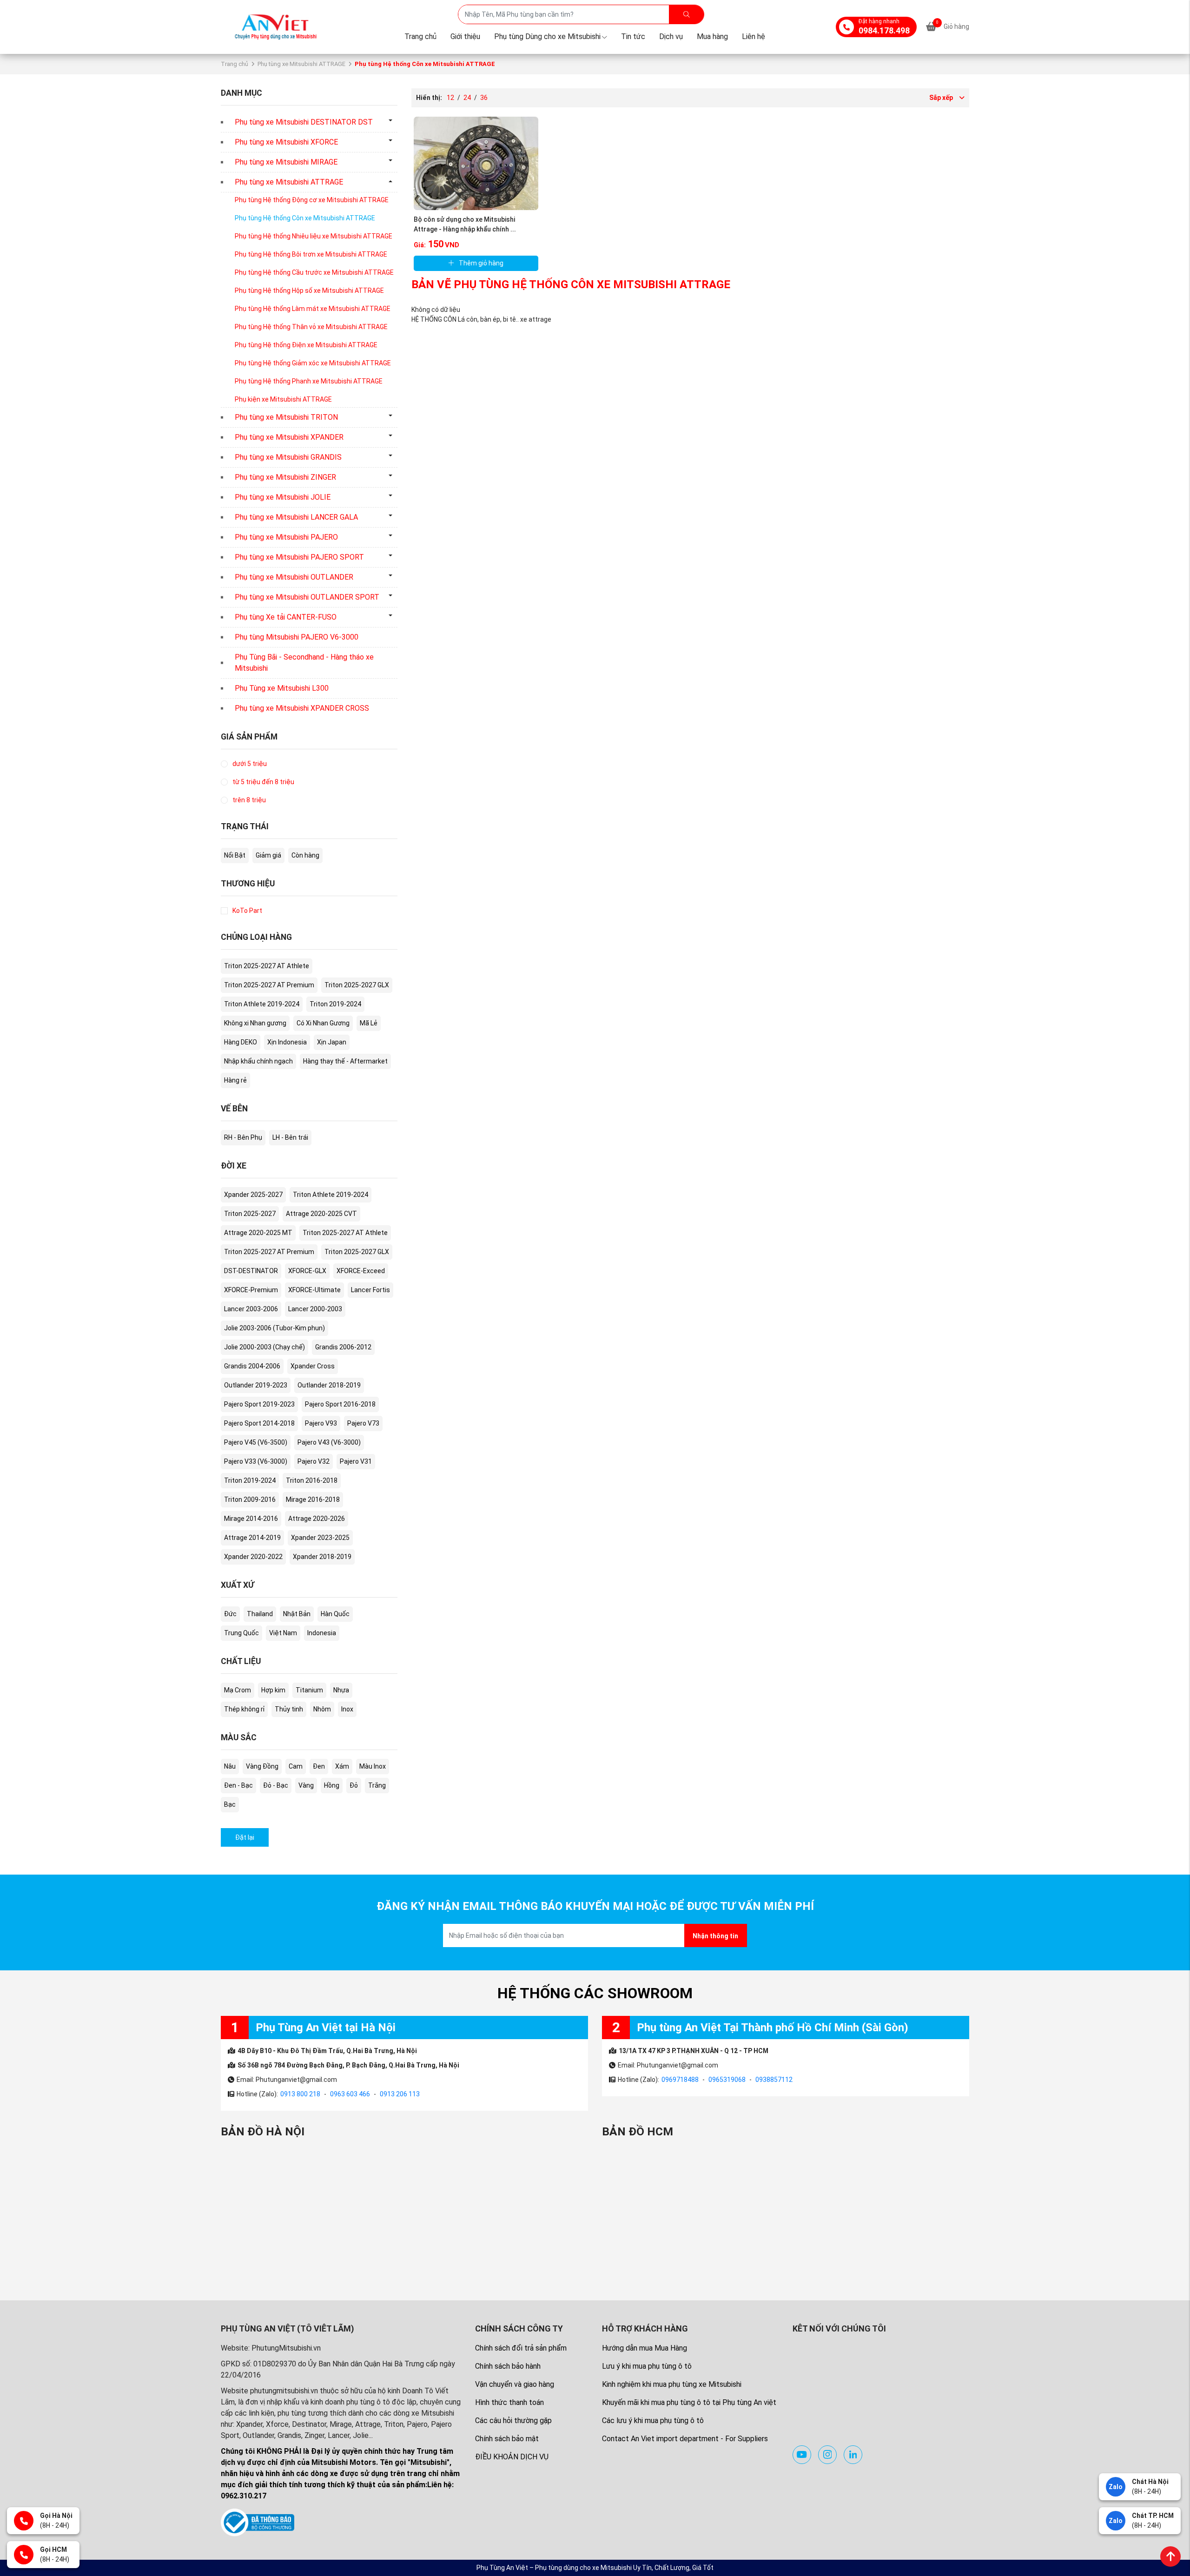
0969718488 (680, 2080)
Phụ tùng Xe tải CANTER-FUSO (286, 617)
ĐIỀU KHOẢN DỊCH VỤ (512, 2457)
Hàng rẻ (235, 1080)
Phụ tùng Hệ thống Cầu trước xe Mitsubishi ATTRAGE (314, 272)
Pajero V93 (321, 1423)
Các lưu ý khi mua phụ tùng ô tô (653, 2421)
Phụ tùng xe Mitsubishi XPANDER (289, 437)
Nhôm (322, 1709)
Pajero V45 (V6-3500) (256, 1442)
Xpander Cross (313, 1366)
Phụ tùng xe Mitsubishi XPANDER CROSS (302, 708)
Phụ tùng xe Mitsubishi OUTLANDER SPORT (307, 597)
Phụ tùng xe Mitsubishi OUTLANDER (294, 577)
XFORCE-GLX (307, 1271)
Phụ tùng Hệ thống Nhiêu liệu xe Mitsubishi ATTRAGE (314, 236)
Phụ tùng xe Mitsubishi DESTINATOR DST (304, 122)
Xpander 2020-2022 (253, 1557)
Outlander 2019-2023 (256, 1385)
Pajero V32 (314, 1461)
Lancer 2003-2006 (251, 1309)
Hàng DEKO (241, 1042)
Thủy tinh (289, 1709)
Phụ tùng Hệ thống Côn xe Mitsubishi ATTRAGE (305, 218)
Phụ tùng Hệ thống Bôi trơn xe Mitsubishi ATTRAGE (311, 254)
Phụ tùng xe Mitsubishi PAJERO (286, 537)
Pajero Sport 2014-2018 (259, 1423)
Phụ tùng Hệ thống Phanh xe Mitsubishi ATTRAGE (309, 381)
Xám (342, 1766)
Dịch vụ (671, 36)
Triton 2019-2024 (335, 1004)
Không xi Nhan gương (255, 1023)
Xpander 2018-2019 (322, 1557)
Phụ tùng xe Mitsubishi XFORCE (286, 142)
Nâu (230, 1766)
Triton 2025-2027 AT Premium (269, 985)
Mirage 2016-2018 (313, 1499)
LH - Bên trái (290, 1137)
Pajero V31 (356, 1461)
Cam (296, 1766)
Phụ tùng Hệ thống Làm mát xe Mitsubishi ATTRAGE (313, 309)
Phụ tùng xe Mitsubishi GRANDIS (288, 457)
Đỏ (354, 1785)
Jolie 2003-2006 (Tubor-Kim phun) (274, 1328)
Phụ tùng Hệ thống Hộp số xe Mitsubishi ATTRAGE (309, 291)
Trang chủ (420, 36)
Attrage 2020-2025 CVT (321, 1214)
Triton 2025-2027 (250, 1214)
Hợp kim (273, 1690)
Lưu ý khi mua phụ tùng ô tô (647, 2366)
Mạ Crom (238, 1690)
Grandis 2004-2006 (252, 1366)
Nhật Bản (297, 1614)
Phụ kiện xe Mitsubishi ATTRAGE (283, 399)
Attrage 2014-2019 (252, 1538)
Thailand (260, 1614)
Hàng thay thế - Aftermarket (345, 1061)
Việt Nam (283, 1633)
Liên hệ (754, 36)
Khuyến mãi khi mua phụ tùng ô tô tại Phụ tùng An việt (689, 2402)
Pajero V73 (363, 1423)
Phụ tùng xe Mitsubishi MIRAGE (286, 162)
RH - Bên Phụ (243, 1137)
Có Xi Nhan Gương (323, 1023)
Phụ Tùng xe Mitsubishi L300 (282, 688)
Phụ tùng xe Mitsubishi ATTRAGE (301, 64)
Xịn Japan (332, 1042)
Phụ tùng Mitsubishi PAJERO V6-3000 (297, 637)
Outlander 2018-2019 (329, 1385)
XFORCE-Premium (251, 1290)
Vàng (306, 1785)
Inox (347, 1709)
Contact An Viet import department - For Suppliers (685, 2439)
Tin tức (633, 36)
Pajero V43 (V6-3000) (329, 1442)
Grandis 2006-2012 (343, 1347)
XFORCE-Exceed (361, 1271)
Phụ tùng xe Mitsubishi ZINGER (285, 477)
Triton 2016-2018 (312, 1480)
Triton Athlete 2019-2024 (262, 1004)
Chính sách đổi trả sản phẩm (521, 2348)
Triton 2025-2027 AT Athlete (267, 966)
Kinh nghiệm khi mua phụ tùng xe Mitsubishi (672, 2384)
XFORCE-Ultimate (314, 1290)
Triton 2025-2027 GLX (357, 985)
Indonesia (322, 1633)
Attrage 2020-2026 (317, 1519)
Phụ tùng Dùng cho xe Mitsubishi (547, 36)
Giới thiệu (465, 36)
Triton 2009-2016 (250, 1499)
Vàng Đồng (262, 1766)
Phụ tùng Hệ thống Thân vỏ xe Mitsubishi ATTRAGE (311, 327)
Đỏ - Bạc (276, 1785)
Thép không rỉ (244, 1709)
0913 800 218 (300, 2094)
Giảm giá (268, 855)
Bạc (230, 1804)
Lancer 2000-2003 (315, 1309)
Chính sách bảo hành (508, 2366)
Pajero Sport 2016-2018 (340, 1404)
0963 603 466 (350, 2094)
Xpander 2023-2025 (320, 1538)
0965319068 (727, 2080)
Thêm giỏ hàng (481, 263)
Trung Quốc (241, 1633)
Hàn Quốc (335, 1614)
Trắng (377, 1785)
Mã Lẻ (369, 1023)
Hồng (332, 1785)
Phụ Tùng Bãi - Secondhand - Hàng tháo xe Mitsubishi (304, 663)
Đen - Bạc (238, 1785)
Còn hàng (305, 855)
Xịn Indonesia (287, 1042)
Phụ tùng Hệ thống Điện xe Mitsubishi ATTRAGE (306, 345)
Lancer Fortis (370, 1290)
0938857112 (774, 2080)
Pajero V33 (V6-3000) (256, 1461)
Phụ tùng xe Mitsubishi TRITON (286, 417)
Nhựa (341, 1690)
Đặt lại (245, 1837)
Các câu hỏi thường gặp (513, 2421)
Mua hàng (712, 36)
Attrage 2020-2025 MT (258, 1233)
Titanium (309, 1690)
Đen (319, 1766)
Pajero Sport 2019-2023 (259, 1404)
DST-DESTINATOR (251, 1271)
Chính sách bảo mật (507, 2439)
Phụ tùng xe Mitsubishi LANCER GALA (296, 517)
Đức (230, 1614)
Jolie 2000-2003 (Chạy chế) (264, 1347)
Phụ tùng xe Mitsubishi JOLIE (283, 497)
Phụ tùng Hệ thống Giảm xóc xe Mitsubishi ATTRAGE (313, 363)
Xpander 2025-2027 (253, 1195)
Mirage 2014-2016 (251, 1519)
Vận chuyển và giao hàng (515, 2384)
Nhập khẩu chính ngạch (258, 1061)
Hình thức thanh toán (509, 2402)
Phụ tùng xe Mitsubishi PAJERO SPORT (299, 557)
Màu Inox (373, 1766)
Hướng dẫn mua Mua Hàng (645, 2348)
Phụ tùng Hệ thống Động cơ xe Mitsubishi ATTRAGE (312, 200)
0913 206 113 (400, 2094)
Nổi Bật (235, 855)
